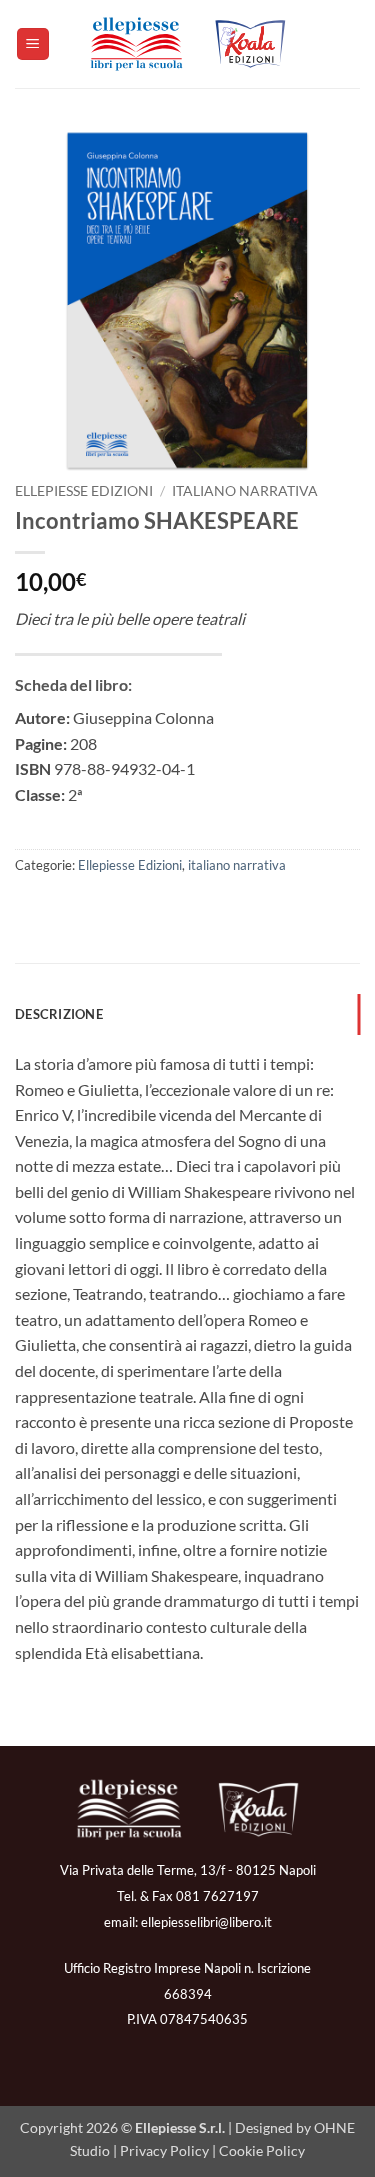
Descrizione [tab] (59, 1014)
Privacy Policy (164, 2150)
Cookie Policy (262, 2150)
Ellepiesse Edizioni (84, 491)
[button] (33, 44)
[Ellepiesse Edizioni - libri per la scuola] (188, 44)
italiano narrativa (245, 491)
